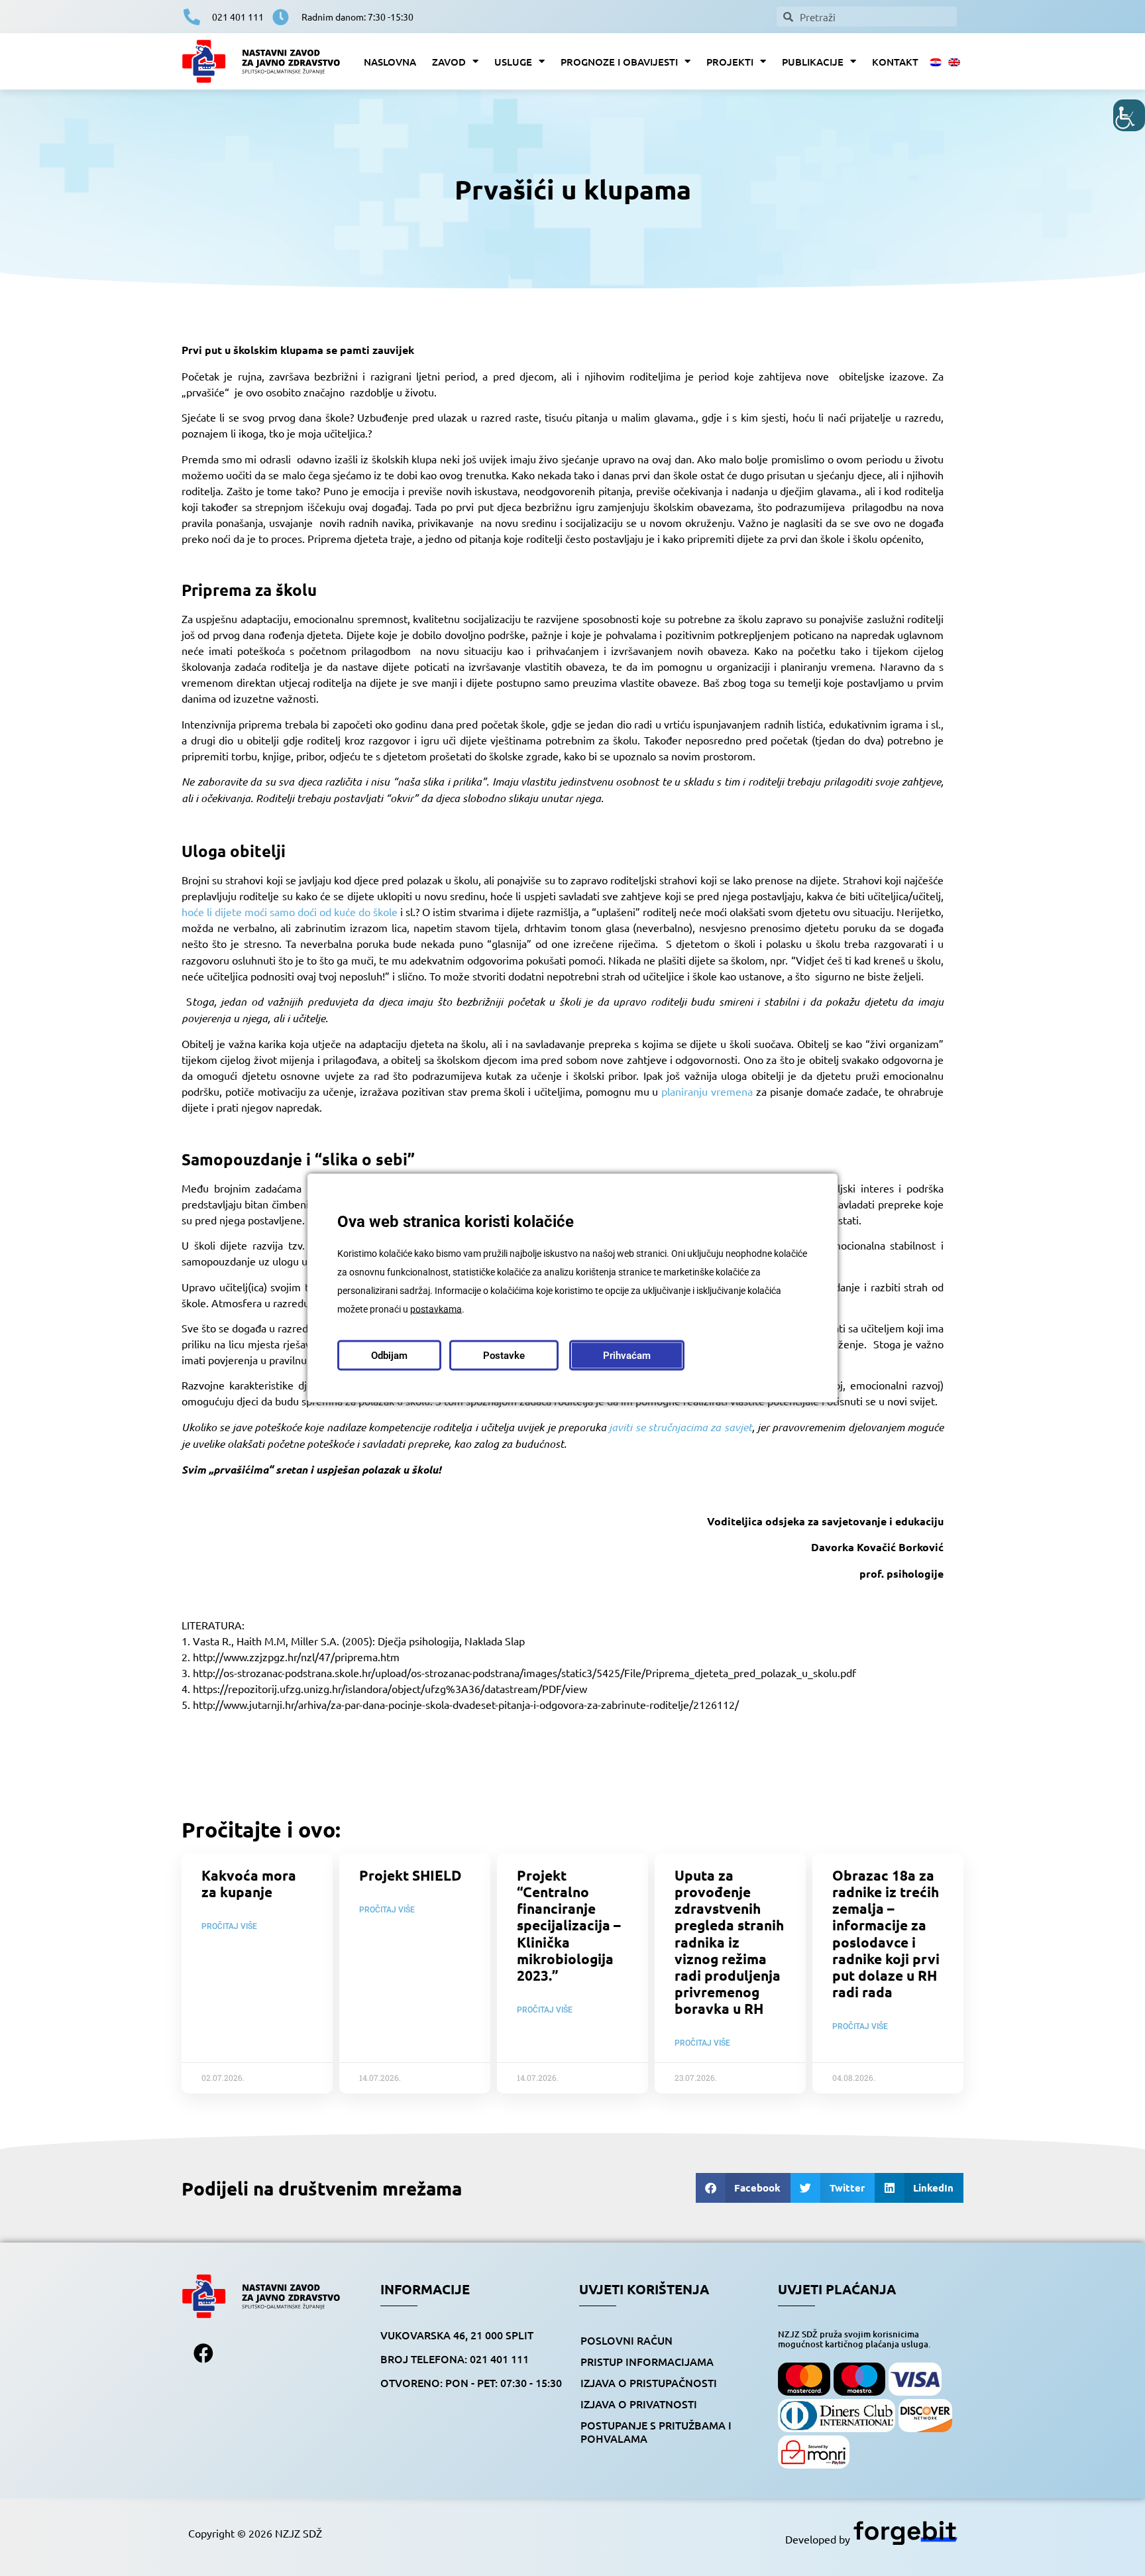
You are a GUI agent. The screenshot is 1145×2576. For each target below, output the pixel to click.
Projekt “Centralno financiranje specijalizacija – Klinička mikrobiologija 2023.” (569, 1925)
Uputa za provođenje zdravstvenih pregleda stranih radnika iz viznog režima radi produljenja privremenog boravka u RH (729, 1942)
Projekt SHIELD (410, 1875)
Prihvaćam (627, 1356)
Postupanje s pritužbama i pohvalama (656, 2431)
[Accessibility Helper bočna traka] (1129, 115)
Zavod (449, 62)
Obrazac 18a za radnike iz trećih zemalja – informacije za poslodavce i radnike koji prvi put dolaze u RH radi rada (886, 1933)
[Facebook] (203, 2353)
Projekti (730, 62)
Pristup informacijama (647, 2361)
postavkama (436, 1309)
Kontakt (895, 62)
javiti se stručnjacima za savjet (680, 1427)
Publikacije (813, 62)
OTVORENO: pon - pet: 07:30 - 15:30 (471, 2382)
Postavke (504, 1356)
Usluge (513, 62)
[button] (743, 2188)
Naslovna (390, 62)
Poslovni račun (627, 2340)
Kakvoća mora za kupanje (249, 1883)
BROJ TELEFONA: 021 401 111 (455, 2359)
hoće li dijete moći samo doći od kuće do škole (290, 911)
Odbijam (389, 1356)
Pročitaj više (229, 1926)
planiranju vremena (707, 1091)
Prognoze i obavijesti (619, 62)
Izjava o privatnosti (639, 2404)
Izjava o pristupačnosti (649, 2382)
